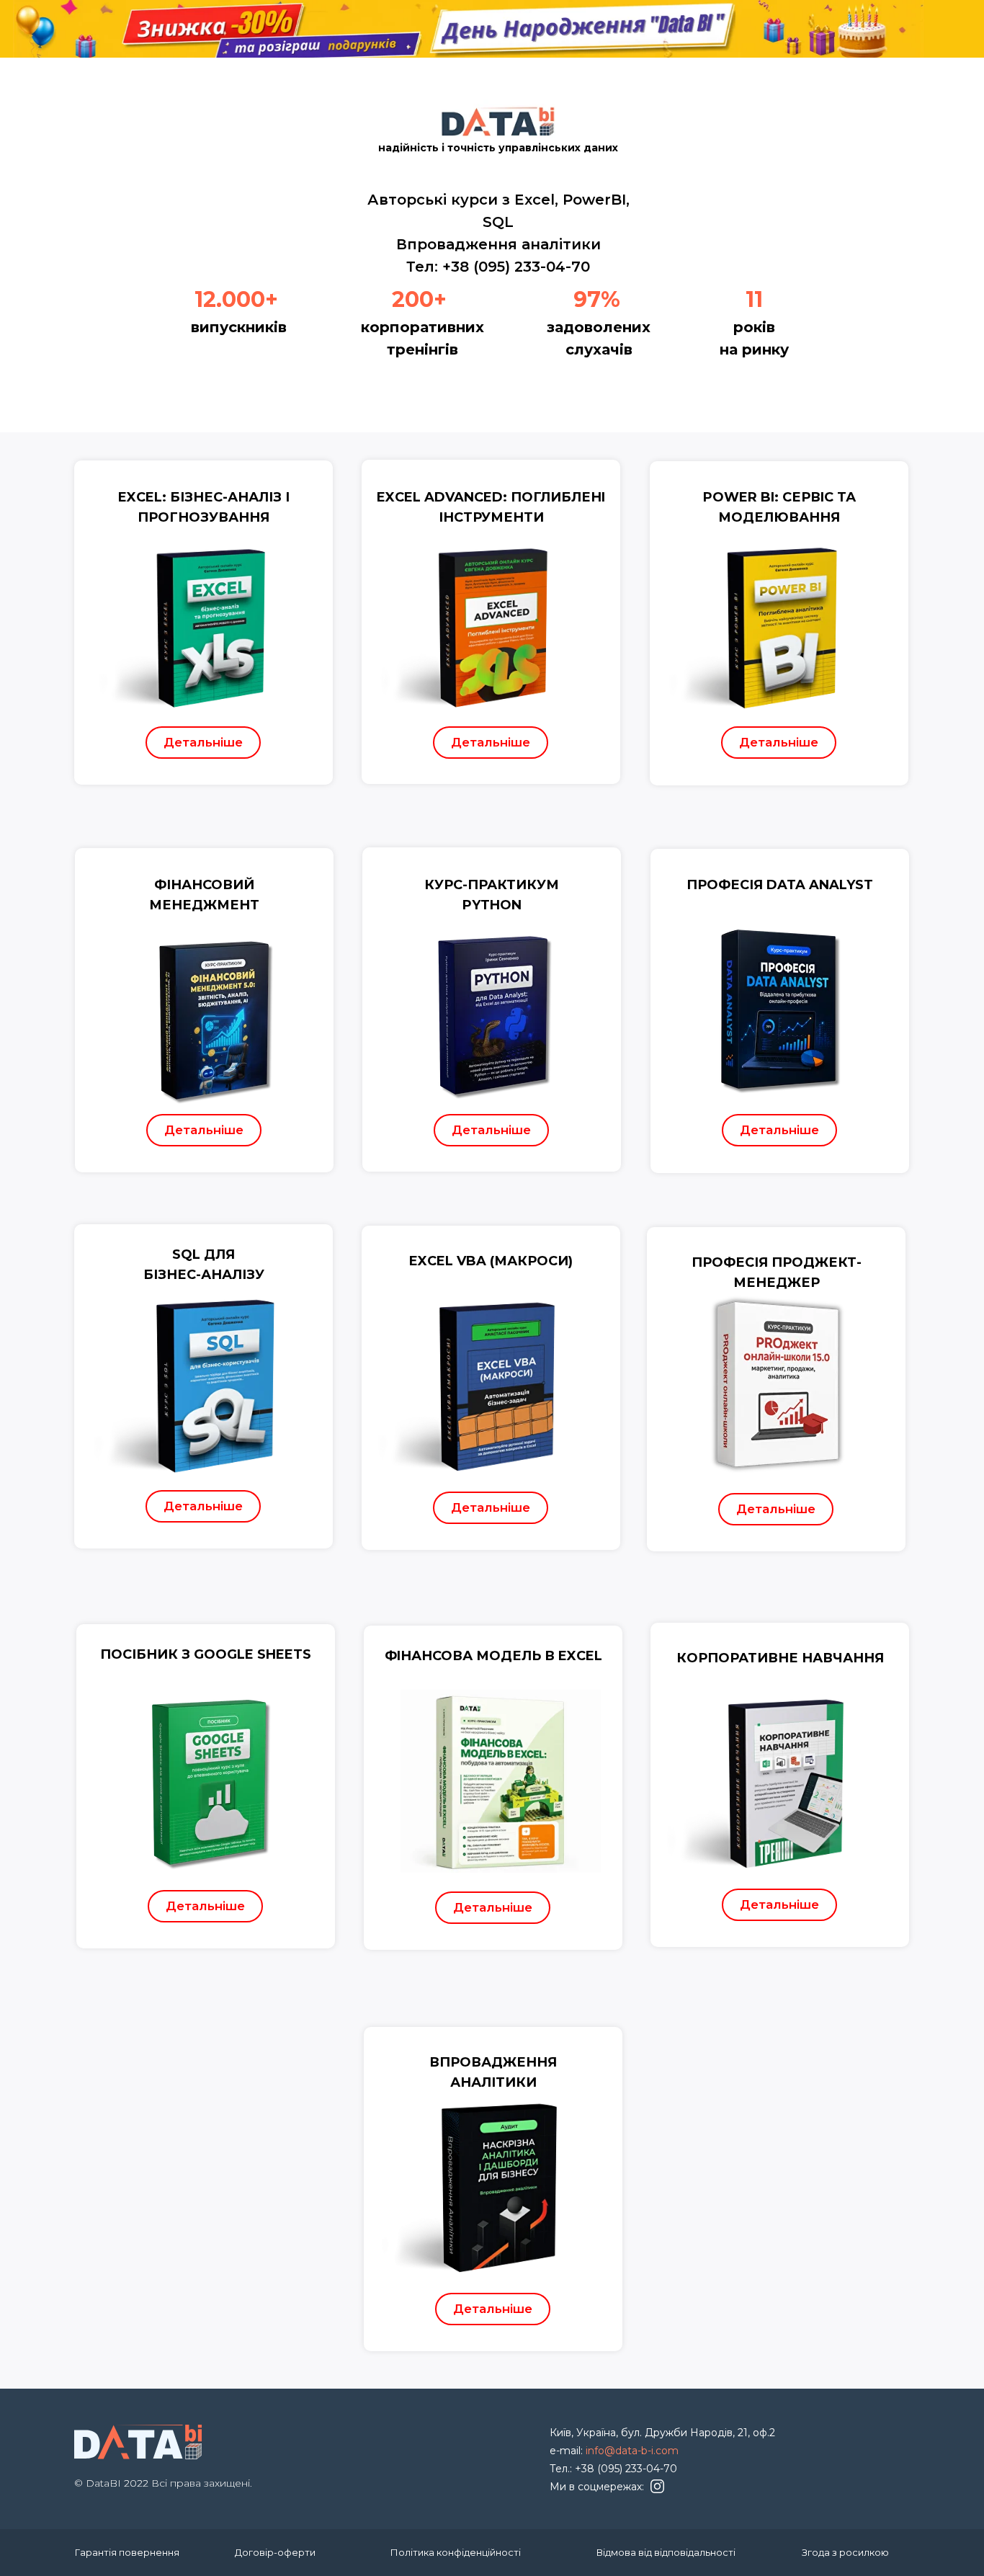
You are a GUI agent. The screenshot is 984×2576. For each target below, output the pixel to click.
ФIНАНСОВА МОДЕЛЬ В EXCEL (493, 1656)
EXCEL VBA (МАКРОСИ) (491, 1261)
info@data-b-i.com (632, 2451)
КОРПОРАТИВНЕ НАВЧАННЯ (780, 1658)
